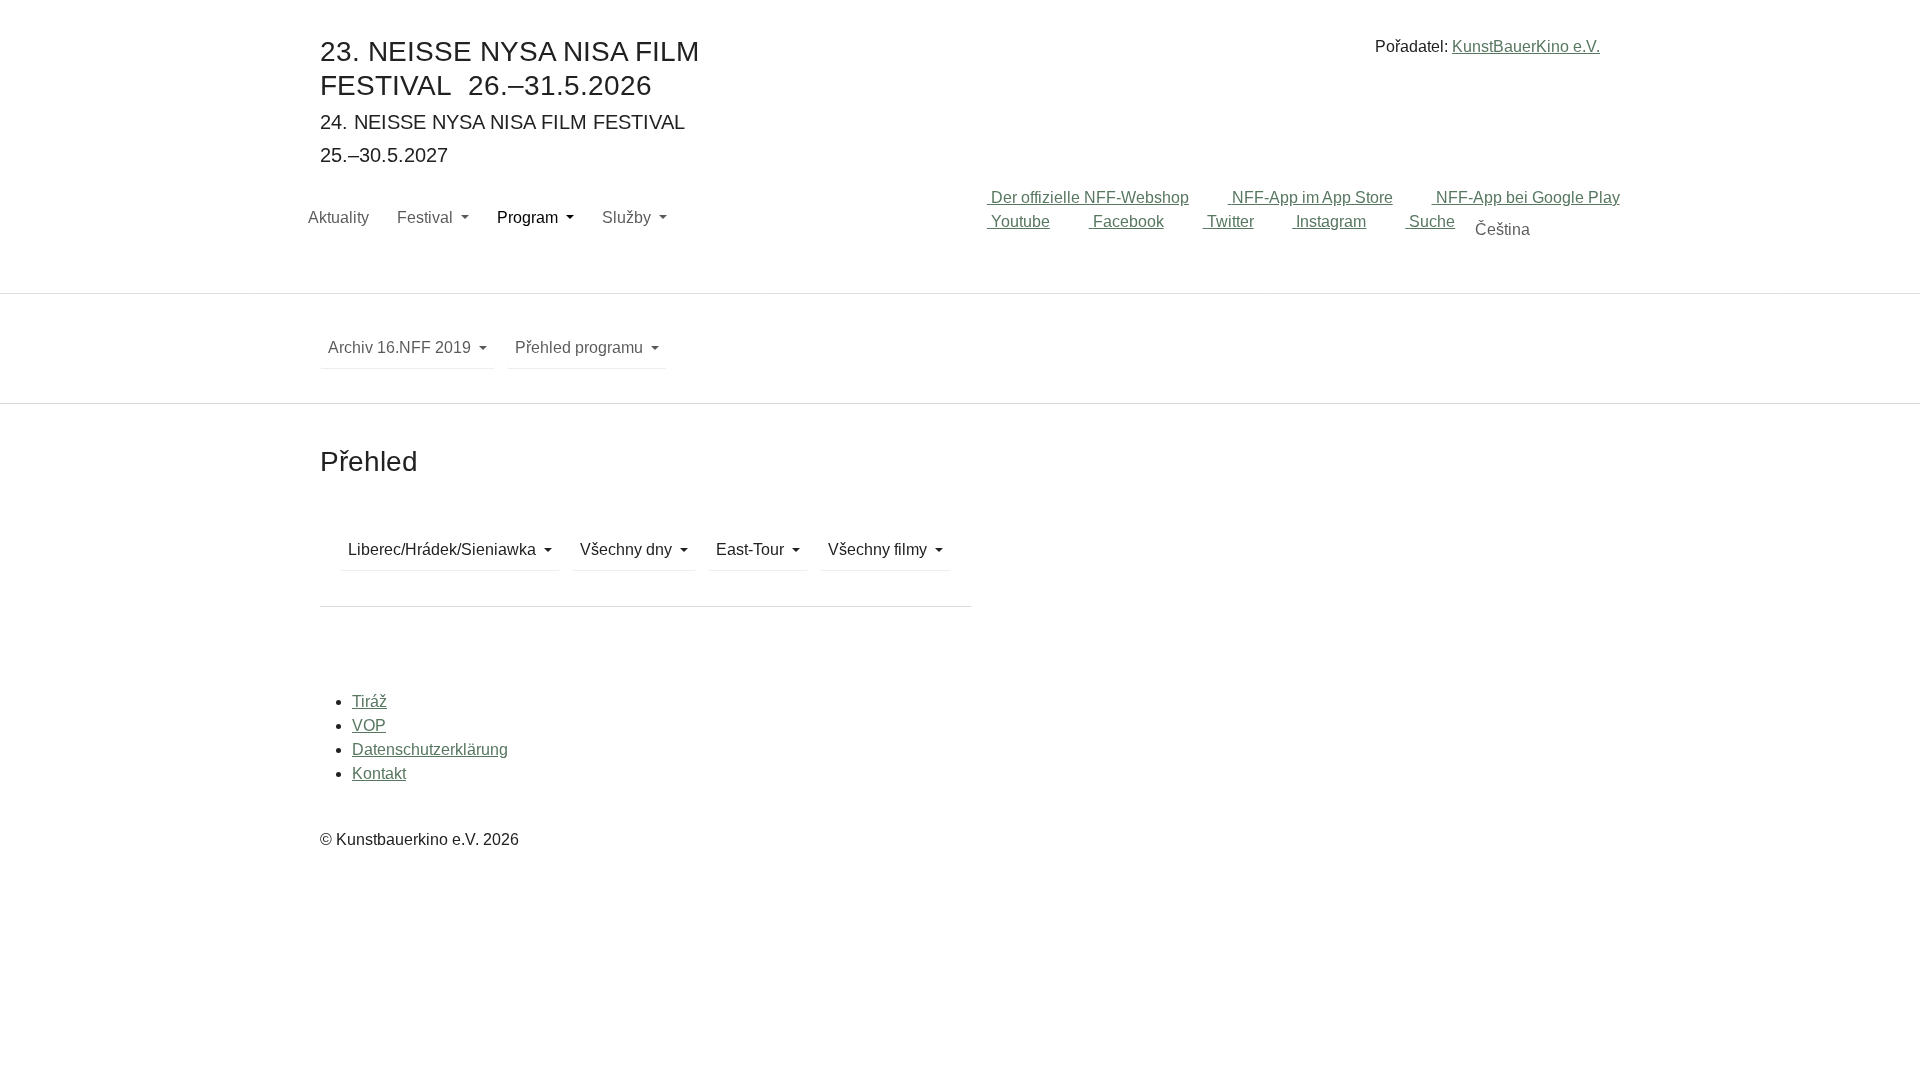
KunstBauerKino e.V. (1526, 46)
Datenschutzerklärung (430, 749)
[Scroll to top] (1876, 1036)
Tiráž (369, 701)
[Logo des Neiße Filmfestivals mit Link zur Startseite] (960, 54)
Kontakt (379, 773)
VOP (369, 725)
